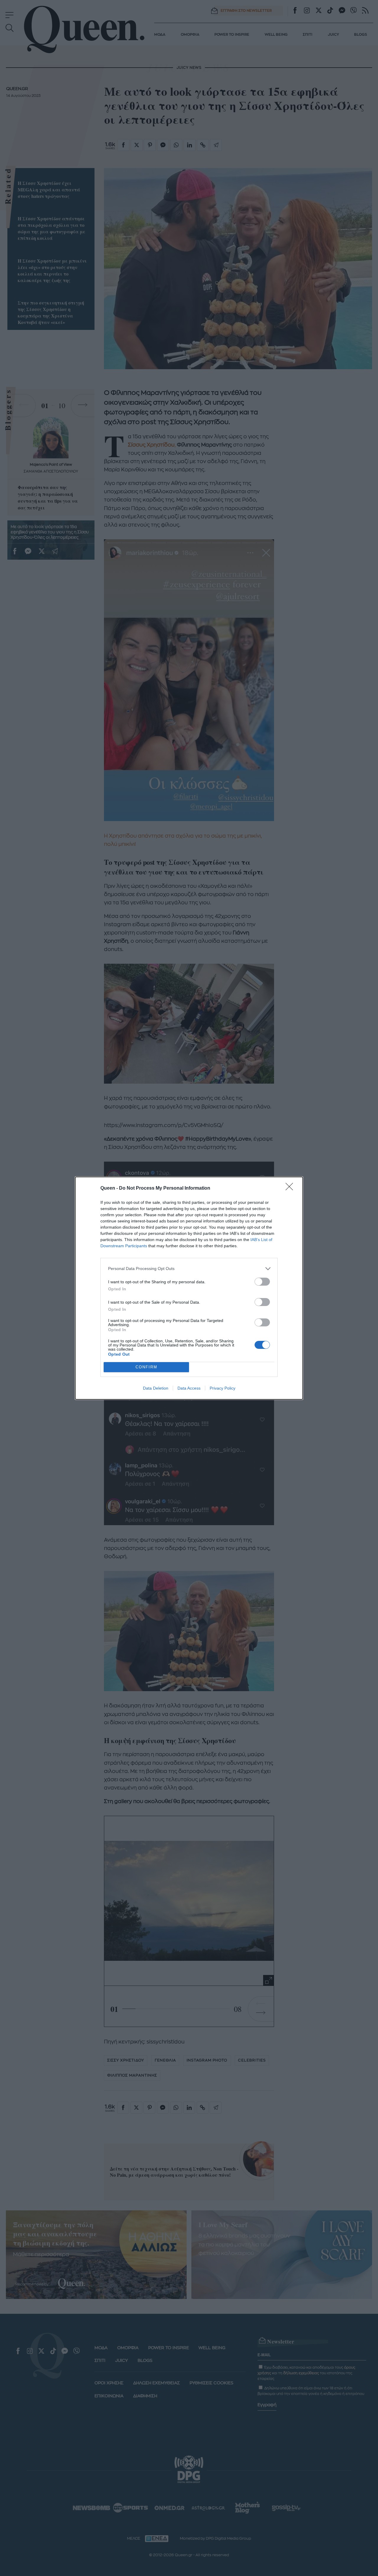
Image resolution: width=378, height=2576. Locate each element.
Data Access (189, 1388)
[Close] (291, 1188)
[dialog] (189, 1288)
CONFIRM (146, 1367)
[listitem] (189, 1269)
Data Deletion (156, 1388)
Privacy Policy (223, 1388)
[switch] (262, 1282)
